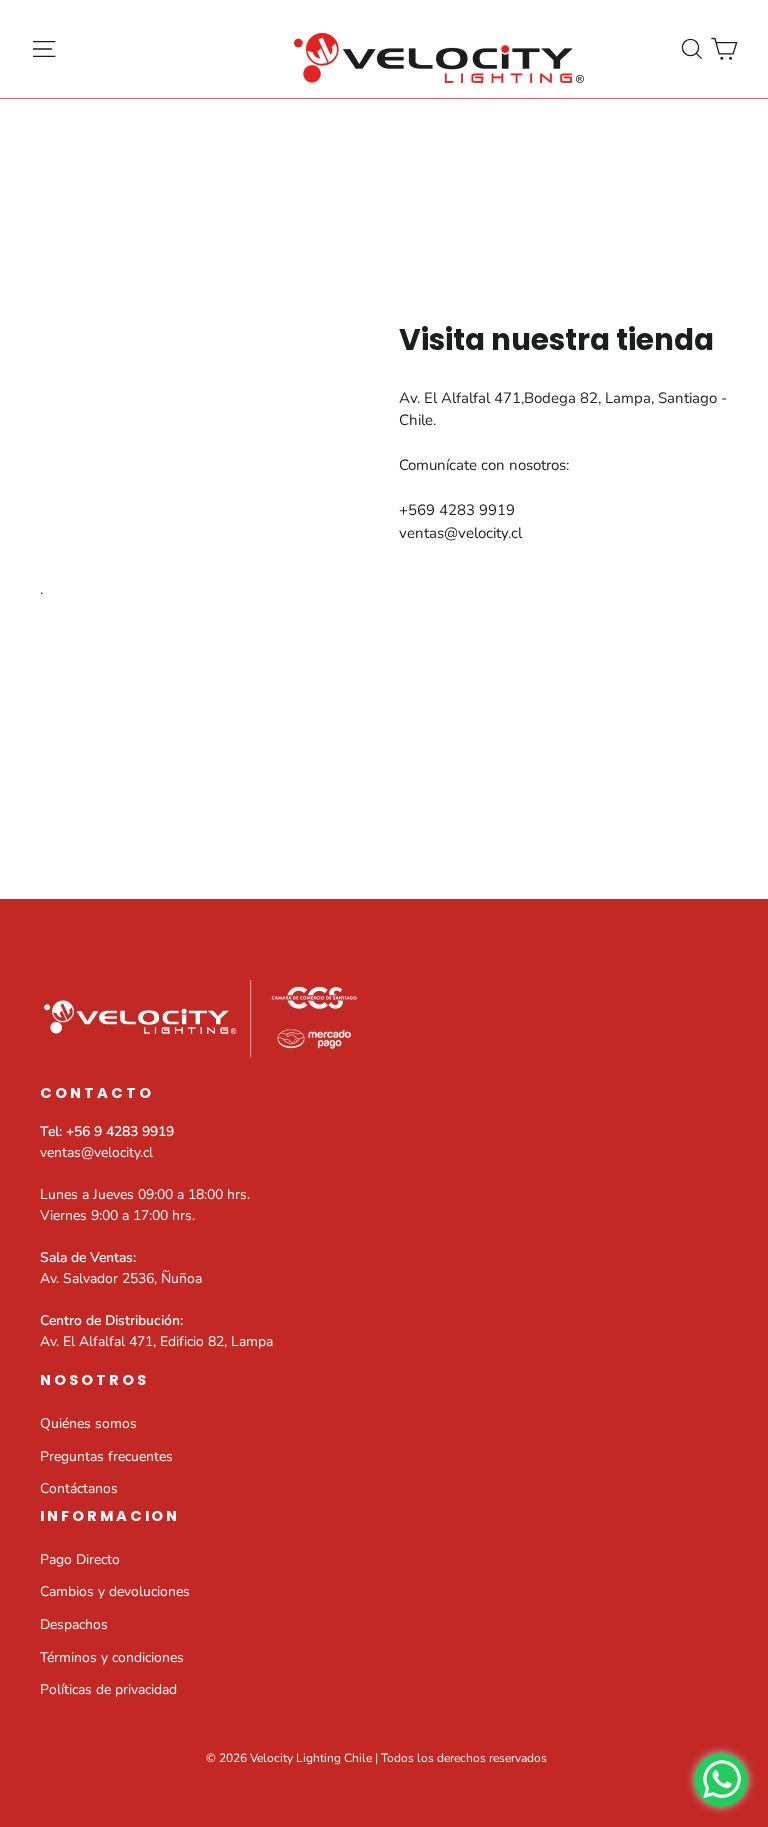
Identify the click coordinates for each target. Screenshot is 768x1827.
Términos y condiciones (112, 1657)
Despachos (74, 1624)
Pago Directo (80, 1559)
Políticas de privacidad (108, 1689)
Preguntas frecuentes (106, 1456)
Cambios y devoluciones (115, 1591)
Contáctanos (79, 1488)
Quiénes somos (88, 1423)
